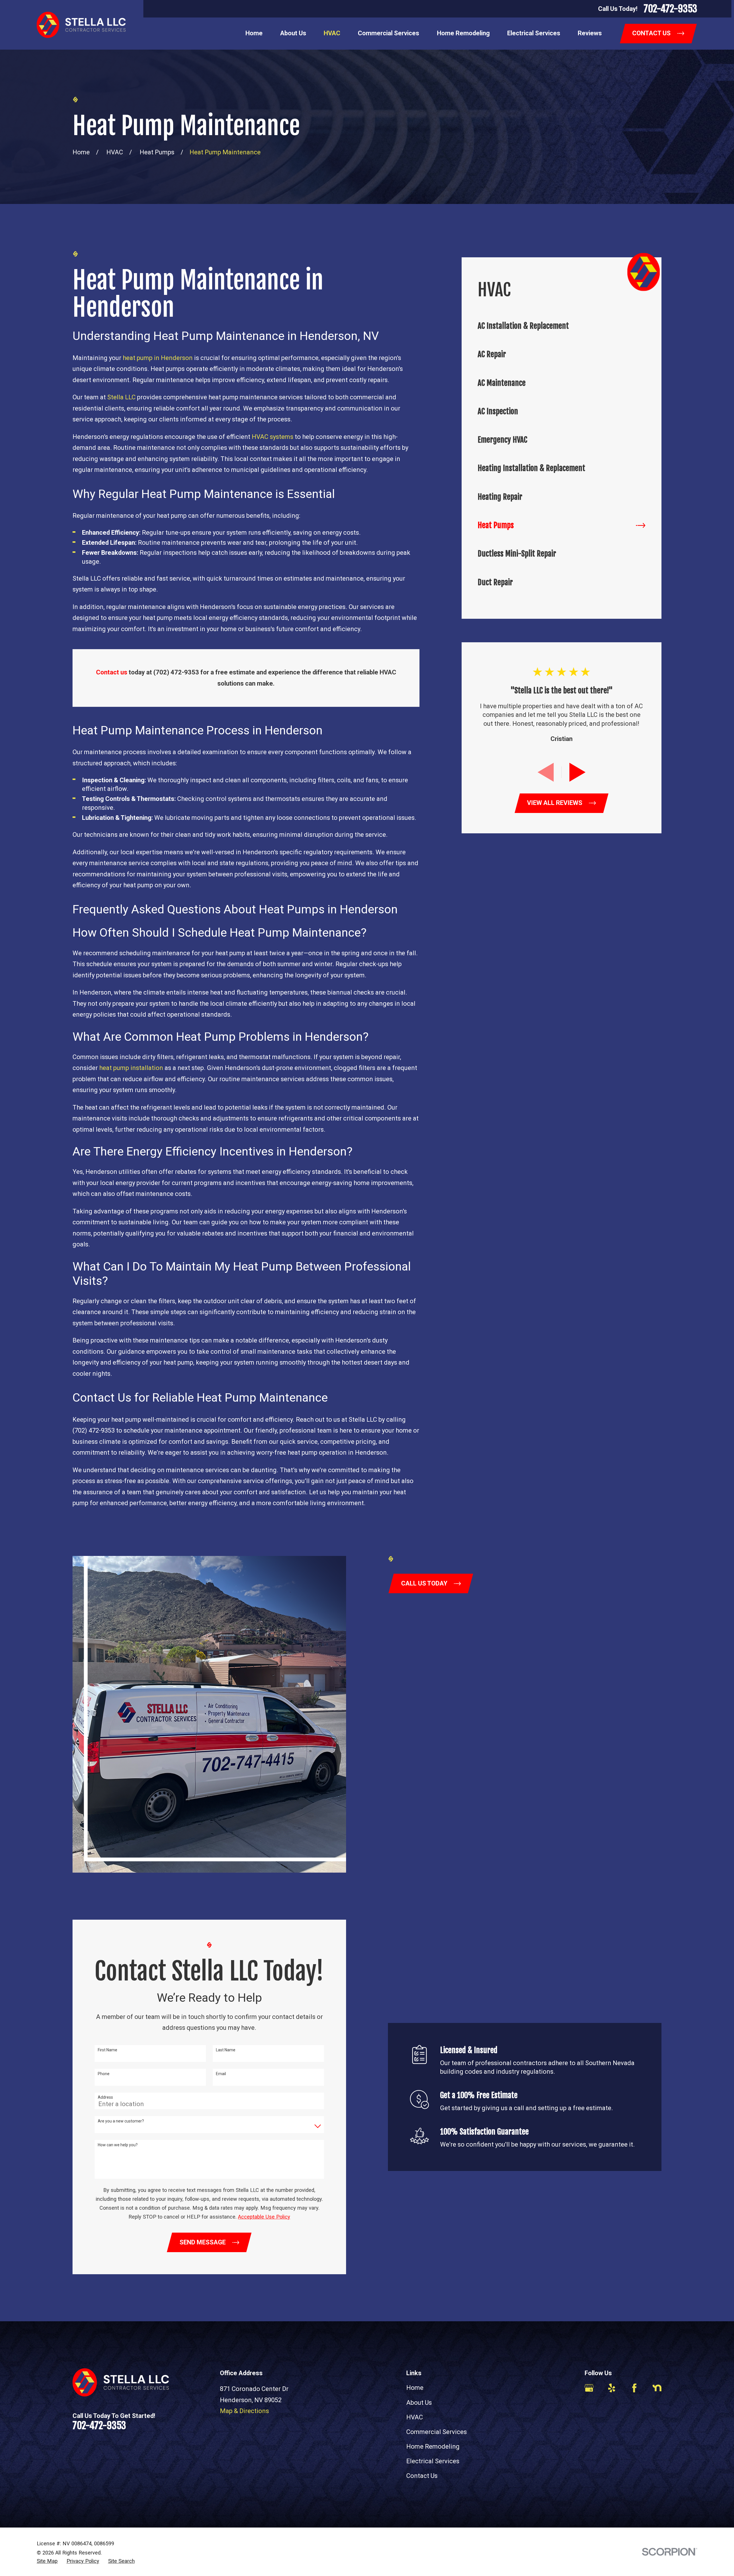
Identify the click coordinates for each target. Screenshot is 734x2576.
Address (105, 2097)
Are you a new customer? (121, 2121)
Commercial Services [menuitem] (389, 33)
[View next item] (577, 772)
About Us (419, 2403)
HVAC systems (273, 437)
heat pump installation (131, 1068)
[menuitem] (562, 326)
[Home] (81, 25)
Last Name (226, 2050)
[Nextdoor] (657, 2388)
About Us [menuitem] (293, 33)
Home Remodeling (433, 2446)
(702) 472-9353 (94, 1430)
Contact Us (422, 2476)
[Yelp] (612, 2388)
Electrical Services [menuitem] (534, 33)
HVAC (415, 2417)
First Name (108, 2050)
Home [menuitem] (254, 33)
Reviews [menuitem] (590, 33)
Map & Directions (244, 2411)
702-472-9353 (670, 9)
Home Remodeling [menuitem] (463, 33)
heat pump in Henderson (158, 358)
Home (415, 2388)
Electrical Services (433, 2461)
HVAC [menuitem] (332, 33)
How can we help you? (118, 2145)
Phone (104, 2074)
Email (221, 2074)
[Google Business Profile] (589, 2388)
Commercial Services (437, 2432)
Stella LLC (121, 397)
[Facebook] (634, 2388)
